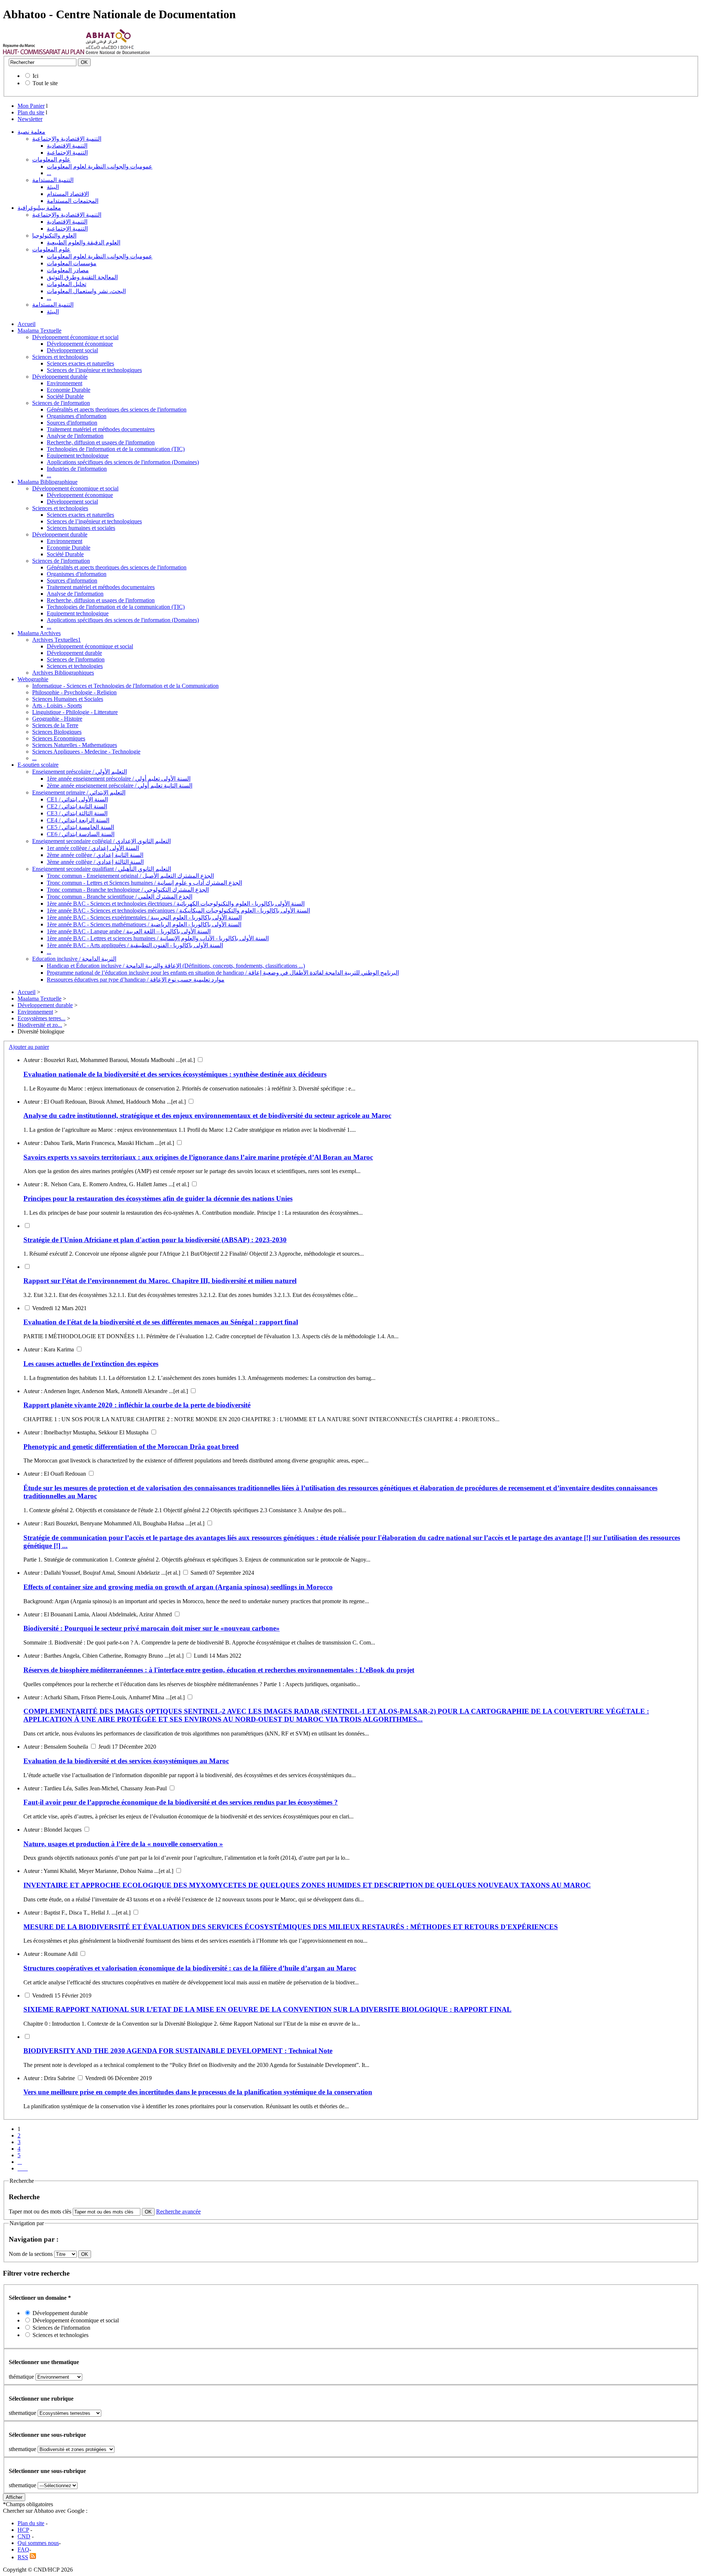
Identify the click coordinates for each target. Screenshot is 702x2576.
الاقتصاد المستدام (68, 194)
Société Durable (65, 396)
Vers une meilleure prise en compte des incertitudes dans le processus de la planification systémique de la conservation (198, 2092)
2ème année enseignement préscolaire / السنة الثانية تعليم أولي (120, 786)
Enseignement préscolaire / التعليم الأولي (80, 772)
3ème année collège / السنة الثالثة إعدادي (95, 862)
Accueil (27, 324)
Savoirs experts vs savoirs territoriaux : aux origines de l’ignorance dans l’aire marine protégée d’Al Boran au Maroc (198, 1157)
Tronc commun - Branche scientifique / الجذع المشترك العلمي (120, 897)
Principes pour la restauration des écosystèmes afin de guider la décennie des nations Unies (158, 1198)
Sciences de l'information (61, 403)
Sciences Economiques (59, 738)
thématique (21, 2377)
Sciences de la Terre (55, 725)
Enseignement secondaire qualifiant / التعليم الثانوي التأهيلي (102, 869)
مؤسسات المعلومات (72, 263)
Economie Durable (69, 390)
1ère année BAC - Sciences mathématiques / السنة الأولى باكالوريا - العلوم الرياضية (144, 924)
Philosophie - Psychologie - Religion (74, 692)
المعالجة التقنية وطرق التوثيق (82, 277)
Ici (35, 76)
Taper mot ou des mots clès (40, 2211)
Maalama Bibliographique (48, 482)
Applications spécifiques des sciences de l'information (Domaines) (123, 462)
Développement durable (60, 377)
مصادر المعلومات (68, 270)
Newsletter (30, 119)
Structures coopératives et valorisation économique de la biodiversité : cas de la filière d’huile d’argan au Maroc (190, 1968)
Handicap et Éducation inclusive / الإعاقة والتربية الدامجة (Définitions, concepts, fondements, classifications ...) (176, 966)
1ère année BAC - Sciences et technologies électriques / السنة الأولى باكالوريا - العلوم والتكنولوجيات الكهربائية (176, 904)
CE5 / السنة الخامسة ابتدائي (80, 827)
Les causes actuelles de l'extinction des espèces (91, 1364)
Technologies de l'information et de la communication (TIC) (116, 449)
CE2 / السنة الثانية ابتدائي (77, 806)
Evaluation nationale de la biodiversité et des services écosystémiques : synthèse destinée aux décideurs (175, 1074)
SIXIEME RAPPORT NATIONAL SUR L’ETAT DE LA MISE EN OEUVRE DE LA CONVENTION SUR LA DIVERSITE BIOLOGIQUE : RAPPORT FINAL (267, 2009)
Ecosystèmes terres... (41, 1018)
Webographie (33, 679)
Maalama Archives (39, 633)
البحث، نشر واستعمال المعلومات (86, 291)
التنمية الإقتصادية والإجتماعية (67, 139)
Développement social (72, 350)
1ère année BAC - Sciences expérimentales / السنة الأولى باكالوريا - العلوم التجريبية (144, 917)
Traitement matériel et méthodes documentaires (101, 429)
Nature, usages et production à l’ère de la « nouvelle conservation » (123, 1844)
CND (24, 2536)
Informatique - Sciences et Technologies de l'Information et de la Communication (125, 686)
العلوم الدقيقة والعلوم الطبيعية (84, 242)
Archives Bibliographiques (63, 673)
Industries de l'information (77, 469)
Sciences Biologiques (57, 732)
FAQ (23, 2550)
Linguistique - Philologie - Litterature (75, 712)
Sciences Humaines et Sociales (68, 699)
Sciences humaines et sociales (81, 528)
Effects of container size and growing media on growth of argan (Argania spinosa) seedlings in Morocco (178, 1587)
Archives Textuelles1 (56, 640)
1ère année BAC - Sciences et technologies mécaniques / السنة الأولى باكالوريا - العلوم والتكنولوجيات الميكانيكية (178, 910)
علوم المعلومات (51, 160)
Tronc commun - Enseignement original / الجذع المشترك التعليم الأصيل (130, 876)
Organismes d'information (77, 416)
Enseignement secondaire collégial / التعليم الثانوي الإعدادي (101, 841)
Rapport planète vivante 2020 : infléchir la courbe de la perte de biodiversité (137, 1405)
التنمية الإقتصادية (67, 146)
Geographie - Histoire (57, 719)
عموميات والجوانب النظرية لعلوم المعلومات (100, 166)
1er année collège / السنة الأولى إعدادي (93, 848)
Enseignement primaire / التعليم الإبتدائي (79, 792)
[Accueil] (44, 52)
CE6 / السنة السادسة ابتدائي (81, 834)
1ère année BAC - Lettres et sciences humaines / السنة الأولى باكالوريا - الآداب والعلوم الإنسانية (158, 938)
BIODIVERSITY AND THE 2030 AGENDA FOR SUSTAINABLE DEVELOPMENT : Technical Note (178, 2051)
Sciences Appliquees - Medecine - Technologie (86, 752)
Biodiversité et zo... (40, 1025)
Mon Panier (31, 106)
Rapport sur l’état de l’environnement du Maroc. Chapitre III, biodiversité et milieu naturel (160, 1281)
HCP (23, 2530)
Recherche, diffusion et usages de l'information (101, 442)
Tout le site (45, 83)
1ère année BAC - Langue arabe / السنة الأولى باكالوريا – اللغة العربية (129, 931)
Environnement (65, 383)
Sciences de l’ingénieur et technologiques (94, 370)
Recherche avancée (178, 2211)
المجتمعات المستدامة (73, 201)
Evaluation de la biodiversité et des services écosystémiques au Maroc (126, 1761)
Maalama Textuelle (39, 331)
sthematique (22, 2413)
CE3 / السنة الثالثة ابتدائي (77, 813)
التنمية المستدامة (53, 180)
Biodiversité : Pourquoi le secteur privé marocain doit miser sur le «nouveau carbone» (152, 1628)
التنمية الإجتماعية (67, 153)
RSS (23, 2557)
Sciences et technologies (60, 357)
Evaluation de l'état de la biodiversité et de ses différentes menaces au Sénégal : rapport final (161, 1322)
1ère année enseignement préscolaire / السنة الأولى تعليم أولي (119, 779)
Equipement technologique (78, 456)
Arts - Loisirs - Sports (57, 705)
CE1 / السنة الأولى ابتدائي (77, 799)
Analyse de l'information (75, 436)
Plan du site (31, 112)
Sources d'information (72, 423)
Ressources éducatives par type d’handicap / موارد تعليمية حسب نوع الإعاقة (136, 980)
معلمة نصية (31, 132)
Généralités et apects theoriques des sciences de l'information (117, 409)
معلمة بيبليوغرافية (39, 208)
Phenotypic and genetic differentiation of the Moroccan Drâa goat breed (131, 1447)
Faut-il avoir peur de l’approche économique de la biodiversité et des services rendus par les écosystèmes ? (181, 1802)
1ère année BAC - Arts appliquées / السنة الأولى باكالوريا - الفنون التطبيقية (135, 945)
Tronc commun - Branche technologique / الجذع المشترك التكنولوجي (128, 890)
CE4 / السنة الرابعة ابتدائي (78, 820)
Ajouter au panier (29, 1047)
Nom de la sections (31, 2254)
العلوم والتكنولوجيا (54, 236)
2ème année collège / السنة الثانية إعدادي (95, 855)
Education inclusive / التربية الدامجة (74, 959)
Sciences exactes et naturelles (80, 363)
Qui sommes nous (38, 2543)
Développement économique (80, 344)
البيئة (53, 187)
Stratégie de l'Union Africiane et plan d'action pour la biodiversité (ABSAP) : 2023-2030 (155, 1240)
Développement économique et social (75, 337)
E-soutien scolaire (38, 765)
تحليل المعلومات (67, 284)
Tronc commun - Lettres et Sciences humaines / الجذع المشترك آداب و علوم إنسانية (144, 883)
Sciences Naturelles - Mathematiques (75, 745)
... (49, 173)
